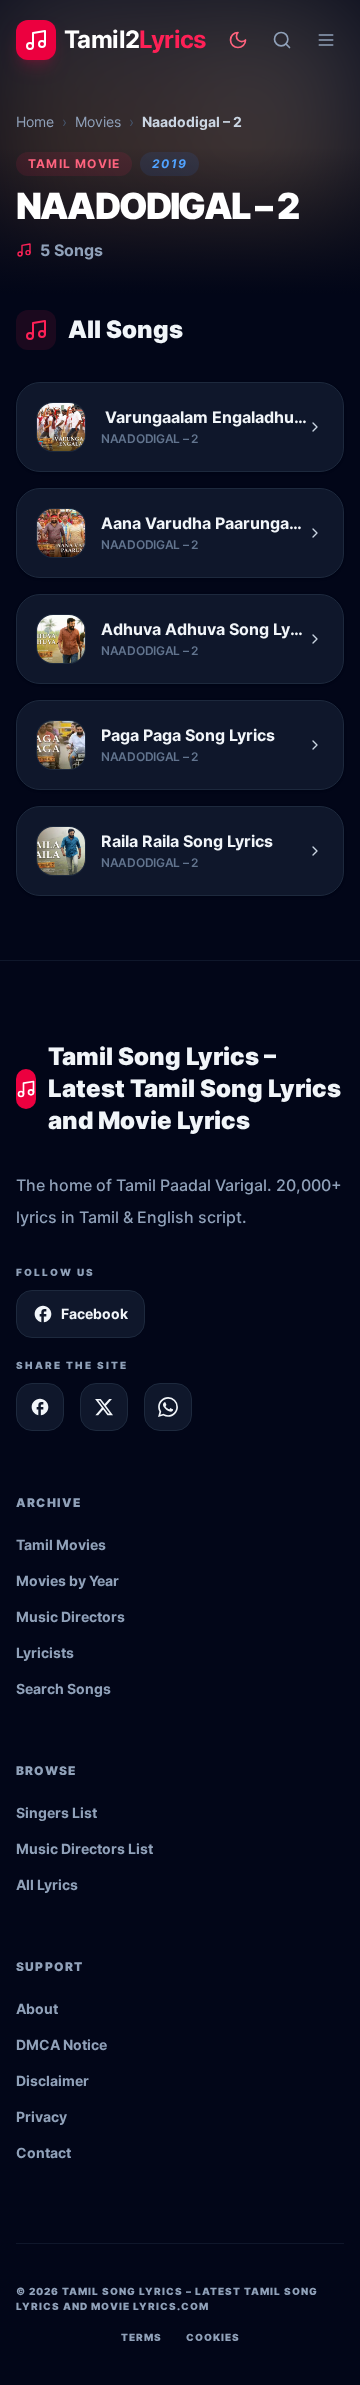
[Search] (282, 40)
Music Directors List (84, 1848)
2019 (169, 163)
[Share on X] (104, 1407)
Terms (141, 2337)
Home (35, 121)
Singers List (56, 1812)
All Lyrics (47, 1884)
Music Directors (70, 1616)
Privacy (41, 2116)
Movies (98, 121)
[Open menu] (326, 40)
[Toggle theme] (238, 40)
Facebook (94, 1313)
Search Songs (63, 1688)
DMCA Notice (61, 2044)
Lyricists (45, 1652)
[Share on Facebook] (40, 1407)
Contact (43, 2152)
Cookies (213, 2337)
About (37, 2008)
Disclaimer (52, 2080)
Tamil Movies (61, 1544)
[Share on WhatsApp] (168, 1407)
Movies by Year (67, 1580)
